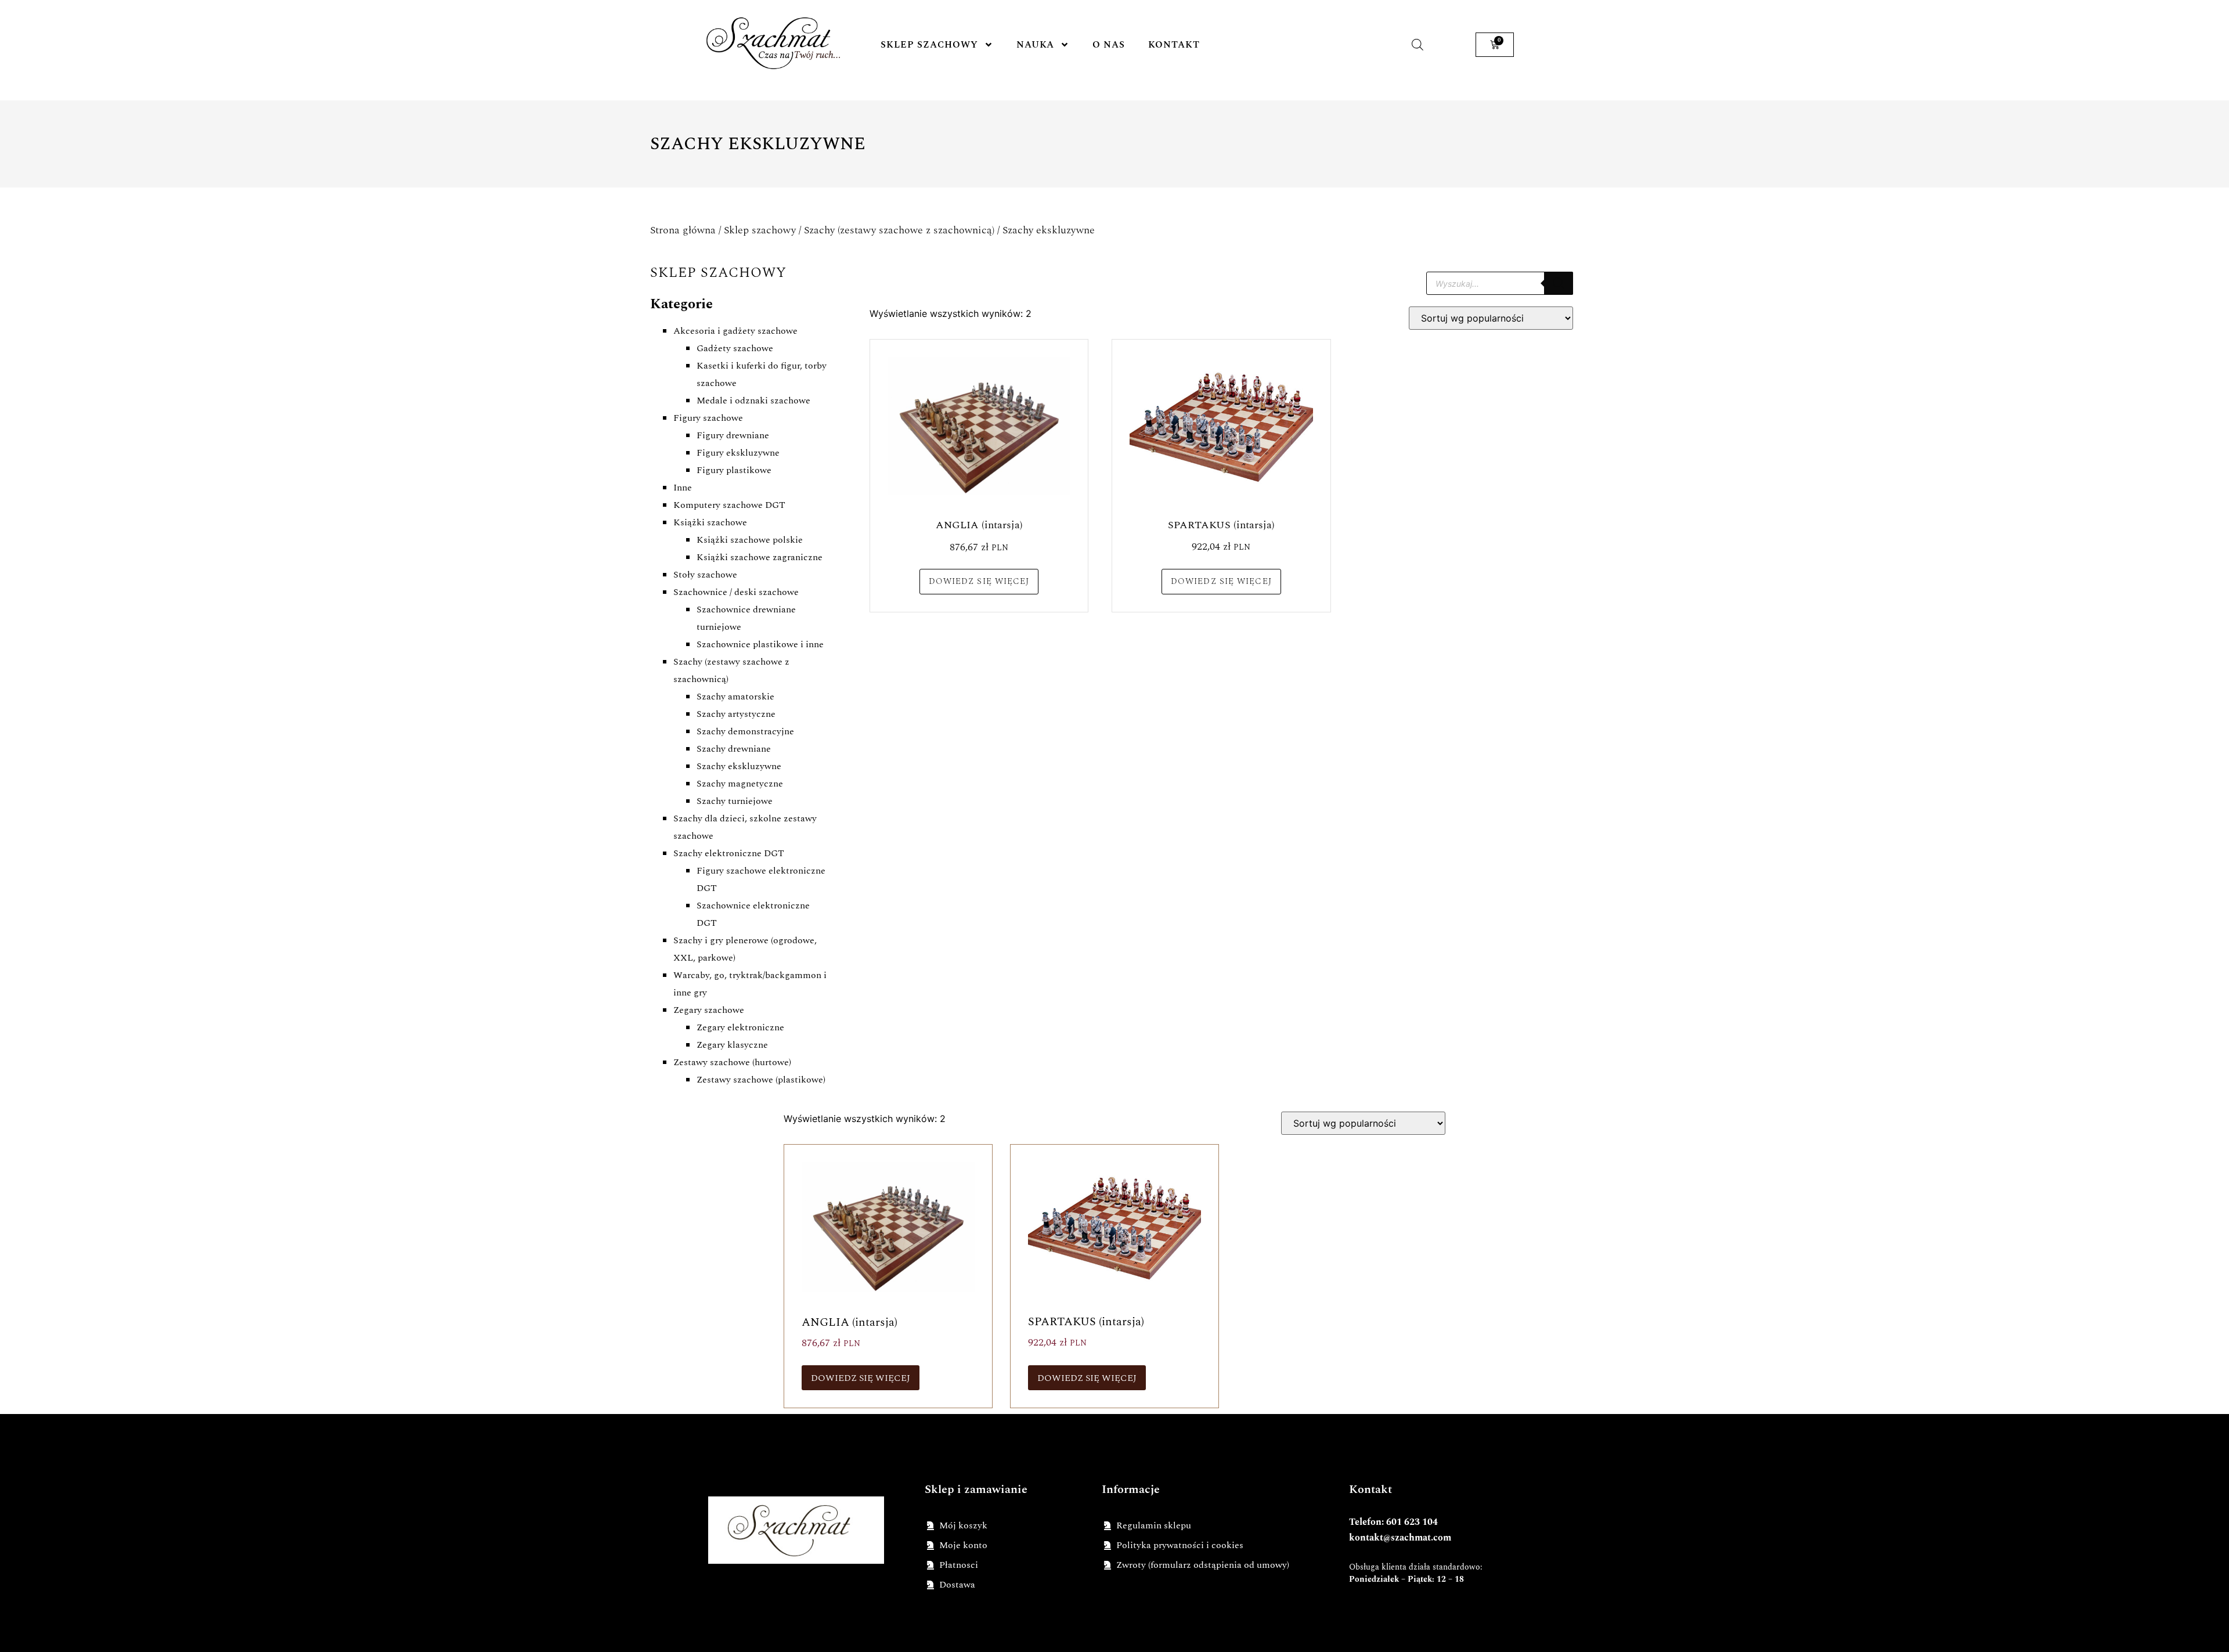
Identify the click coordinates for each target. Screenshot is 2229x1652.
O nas (1109, 45)
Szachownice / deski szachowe (736, 592)
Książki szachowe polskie (750, 540)
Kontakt (1174, 45)
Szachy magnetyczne (740, 784)
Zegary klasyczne (732, 1045)
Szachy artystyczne (736, 714)
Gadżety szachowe (735, 348)
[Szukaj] (1559, 283)
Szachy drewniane (734, 749)
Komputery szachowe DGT (729, 505)
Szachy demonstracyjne (745, 731)
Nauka (1035, 45)
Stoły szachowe (705, 575)
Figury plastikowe (734, 470)
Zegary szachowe (709, 1010)
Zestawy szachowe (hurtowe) (732, 1062)
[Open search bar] (1418, 44)
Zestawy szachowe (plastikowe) (761, 1080)
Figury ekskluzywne (738, 453)
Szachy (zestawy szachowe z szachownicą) (899, 230)
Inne (683, 488)
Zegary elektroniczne (740, 1027)
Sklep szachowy (929, 45)
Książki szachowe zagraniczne (760, 557)
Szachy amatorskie (735, 697)
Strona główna (683, 230)
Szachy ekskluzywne (739, 766)
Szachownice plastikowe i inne (760, 644)
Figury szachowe (708, 418)
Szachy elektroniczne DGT (729, 853)
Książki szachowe (710, 522)
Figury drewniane (733, 435)
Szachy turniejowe (735, 801)
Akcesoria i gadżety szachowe (735, 331)
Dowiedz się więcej (979, 581)
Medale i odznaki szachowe (753, 401)
